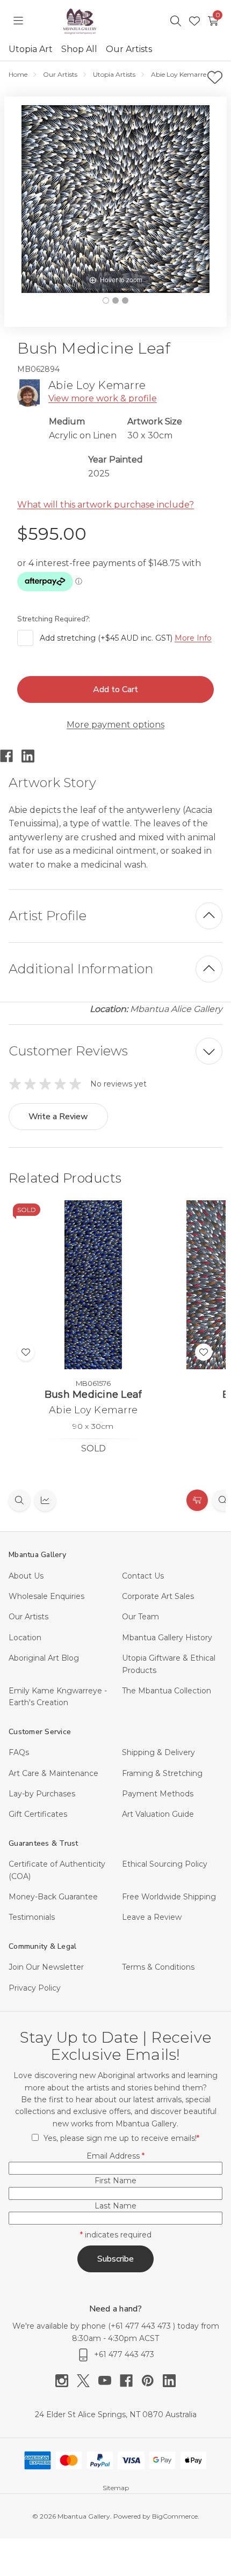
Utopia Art (31, 49)
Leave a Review (152, 1917)
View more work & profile (103, 398)
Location (25, 1638)
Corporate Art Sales (158, 1596)
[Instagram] (66, 2381)
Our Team (140, 1617)
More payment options (115, 725)
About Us (26, 1576)
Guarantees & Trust (44, 1843)
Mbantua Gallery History (167, 1638)
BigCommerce (175, 2516)
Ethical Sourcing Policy (165, 1864)
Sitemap (116, 2488)
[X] (88, 2381)
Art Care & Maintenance (53, 1773)
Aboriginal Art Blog (44, 1658)
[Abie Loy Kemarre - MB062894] (106, 300)
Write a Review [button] (58, 1117)
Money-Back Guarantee (53, 1897)
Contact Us (143, 1576)
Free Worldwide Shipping (169, 1897)
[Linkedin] (32, 756)
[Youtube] (109, 2381)
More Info (193, 638)
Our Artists (129, 49)
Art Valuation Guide (158, 1814)
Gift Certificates (38, 1814)
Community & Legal (42, 1946)
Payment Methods (158, 1794)
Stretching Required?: (55, 619)
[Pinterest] (152, 2381)
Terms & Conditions (158, 1967)
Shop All (79, 49)
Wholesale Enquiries (46, 1596)
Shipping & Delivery (158, 1752)
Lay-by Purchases (42, 1794)
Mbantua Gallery (37, 1555)
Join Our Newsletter (46, 1967)
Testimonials (32, 1917)
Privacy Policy (35, 1988)
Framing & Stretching (162, 1773)
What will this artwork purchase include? (106, 505)
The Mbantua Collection (167, 1691)
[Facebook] (11, 756)
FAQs (19, 1752)
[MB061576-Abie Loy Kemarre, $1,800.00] (93, 1285)
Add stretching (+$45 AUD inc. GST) (126, 638)
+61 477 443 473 (142, 2326)
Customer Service (40, 1732)
